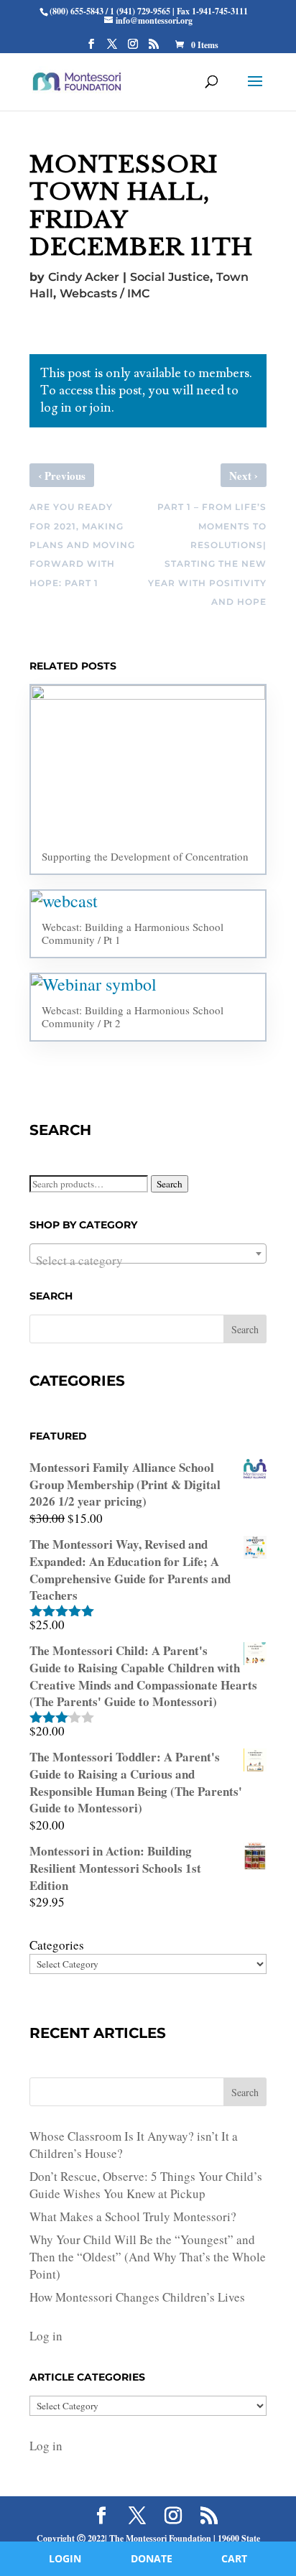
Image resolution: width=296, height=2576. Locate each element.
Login (65, 2558)
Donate (152, 2558)
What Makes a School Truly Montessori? (133, 2216)
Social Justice (170, 277)
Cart (234, 2558)
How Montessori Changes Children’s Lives (137, 2297)
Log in (46, 2336)
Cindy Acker (84, 277)
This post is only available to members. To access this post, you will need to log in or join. (146, 390)
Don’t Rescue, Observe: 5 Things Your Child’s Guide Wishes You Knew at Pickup (146, 2185)
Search (170, 1184)
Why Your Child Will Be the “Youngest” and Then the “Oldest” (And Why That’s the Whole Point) (148, 2257)
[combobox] (148, 1254)
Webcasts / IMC (105, 293)
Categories (57, 1945)
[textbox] (148, 1260)
